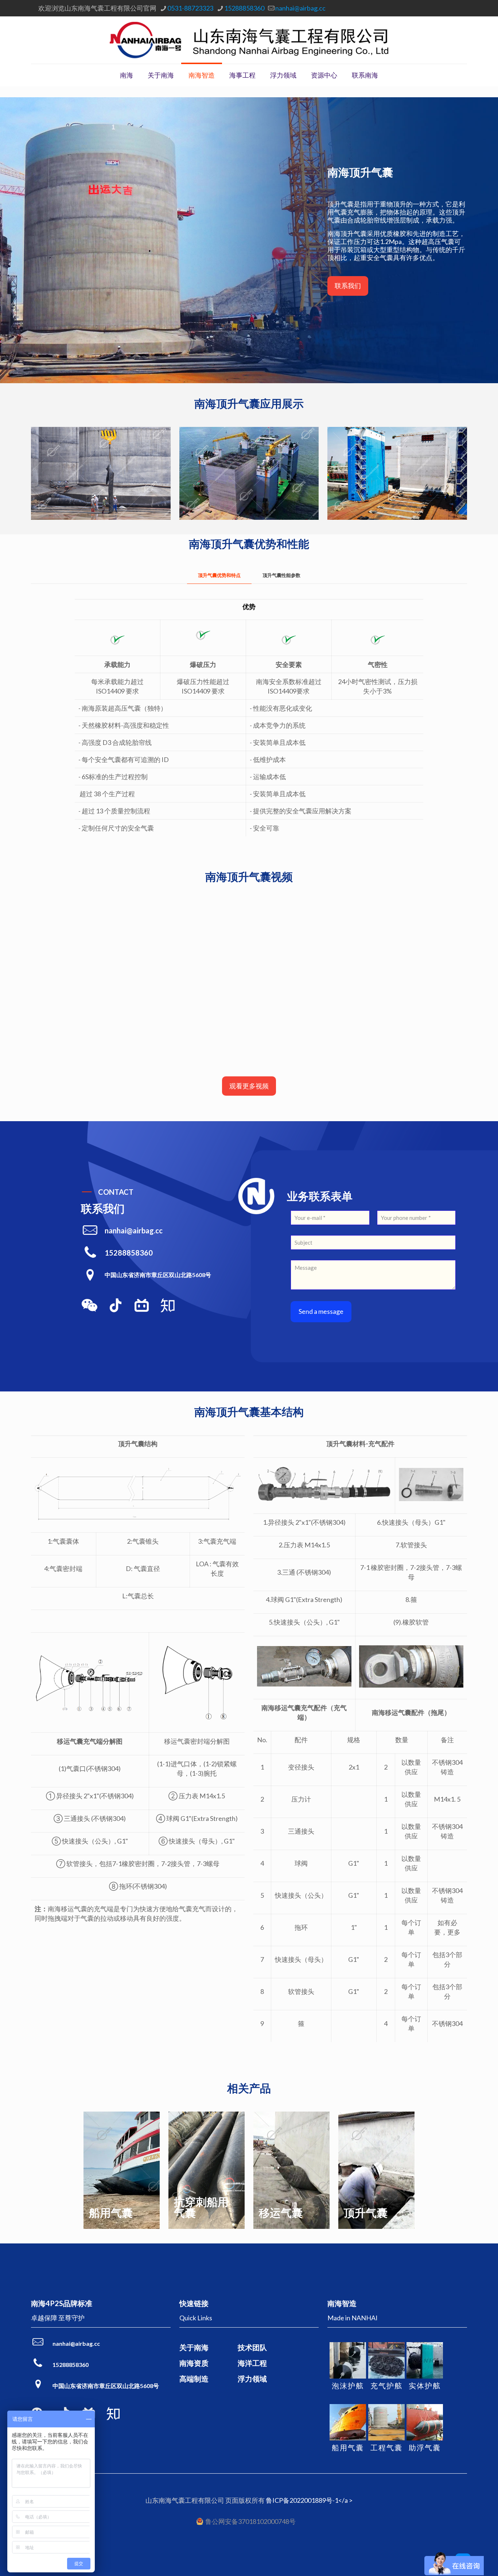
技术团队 (252, 2347)
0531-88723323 (190, 8)
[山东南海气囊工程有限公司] (249, 40)
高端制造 (194, 2379)
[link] (90, 1305)
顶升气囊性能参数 (281, 575)
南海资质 (194, 2363)
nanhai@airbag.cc (300, 8)
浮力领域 (252, 2379)
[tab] (219, 575)
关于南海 (194, 2347)
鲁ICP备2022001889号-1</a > (309, 2500)
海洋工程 (252, 2363)
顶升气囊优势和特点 (219, 575)
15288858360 (244, 8)
